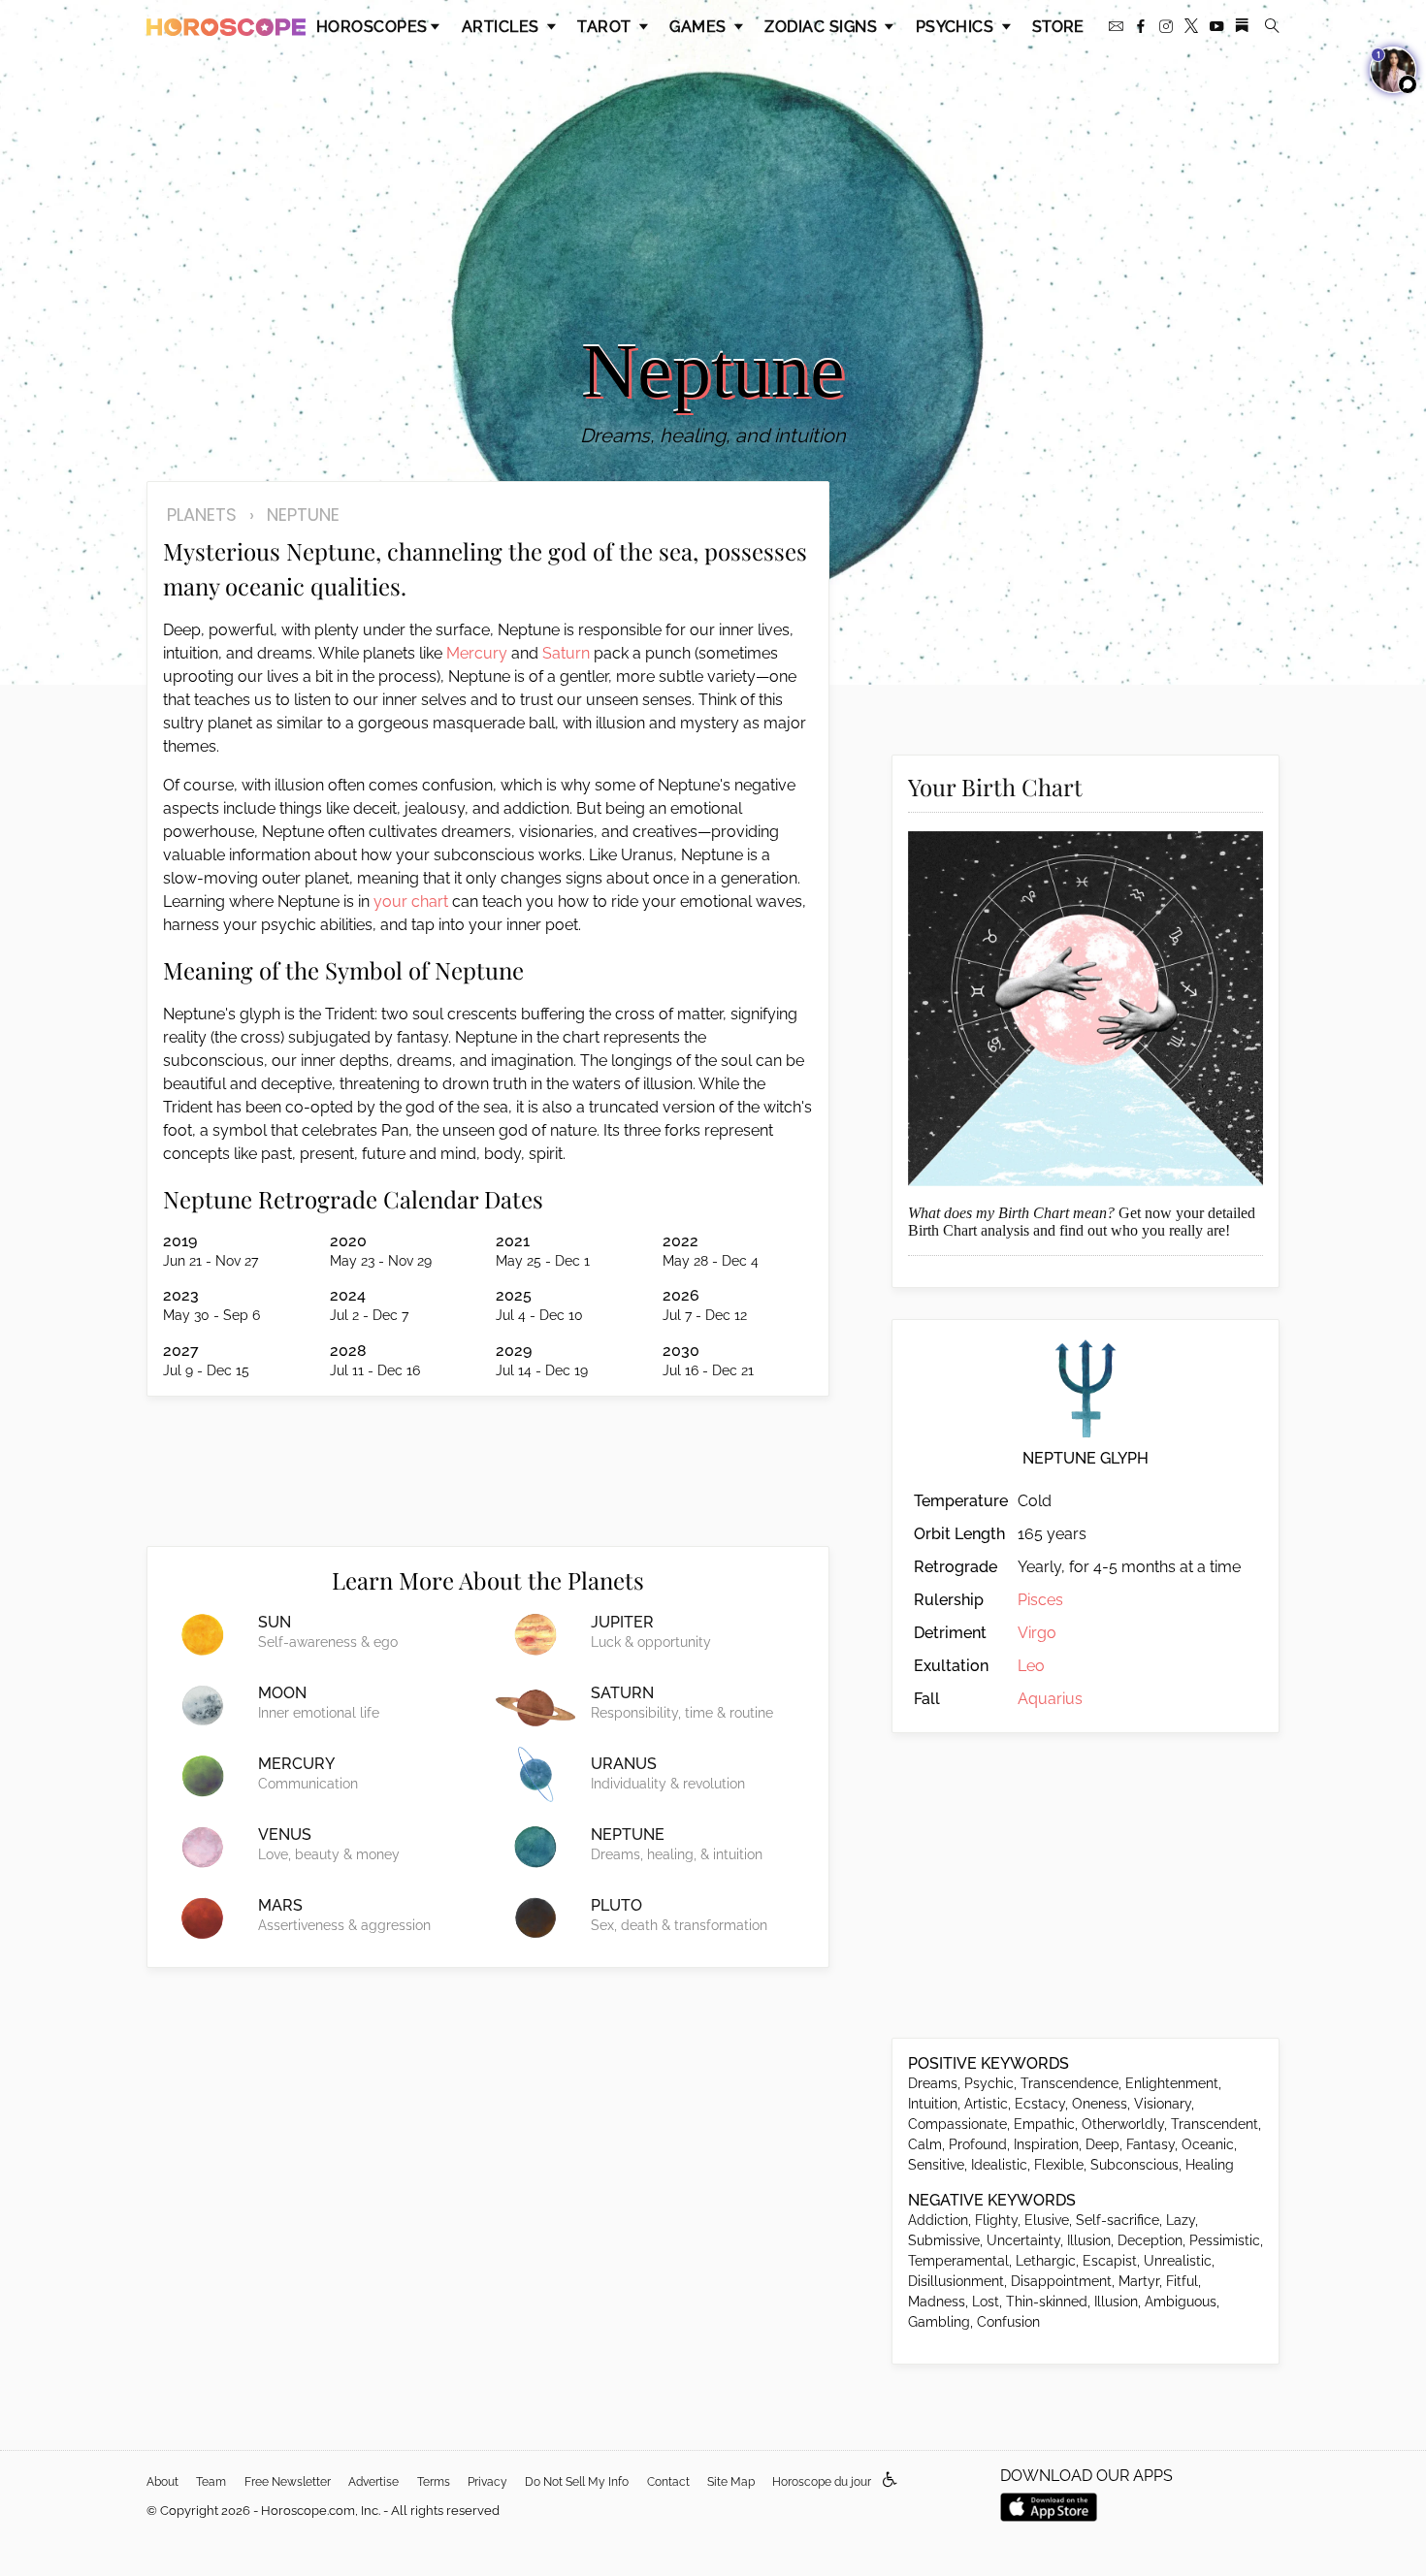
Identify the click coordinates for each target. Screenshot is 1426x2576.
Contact (668, 2482)
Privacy (487, 2482)
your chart (411, 902)
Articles (502, 27)
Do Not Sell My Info (577, 2482)
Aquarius (1050, 1699)
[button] (890, 2480)
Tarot (606, 27)
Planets (202, 515)
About (162, 2482)
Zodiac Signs (823, 27)
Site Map (731, 2482)
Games (700, 27)
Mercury (477, 653)
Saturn (566, 653)
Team (211, 2482)
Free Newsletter (288, 2482)
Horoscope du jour (822, 2482)
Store (1058, 27)
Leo (1031, 1666)
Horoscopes (372, 27)
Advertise (373, 2482)
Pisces (1040, 1600)
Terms (434, 2482)
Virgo (1037, 1633)
